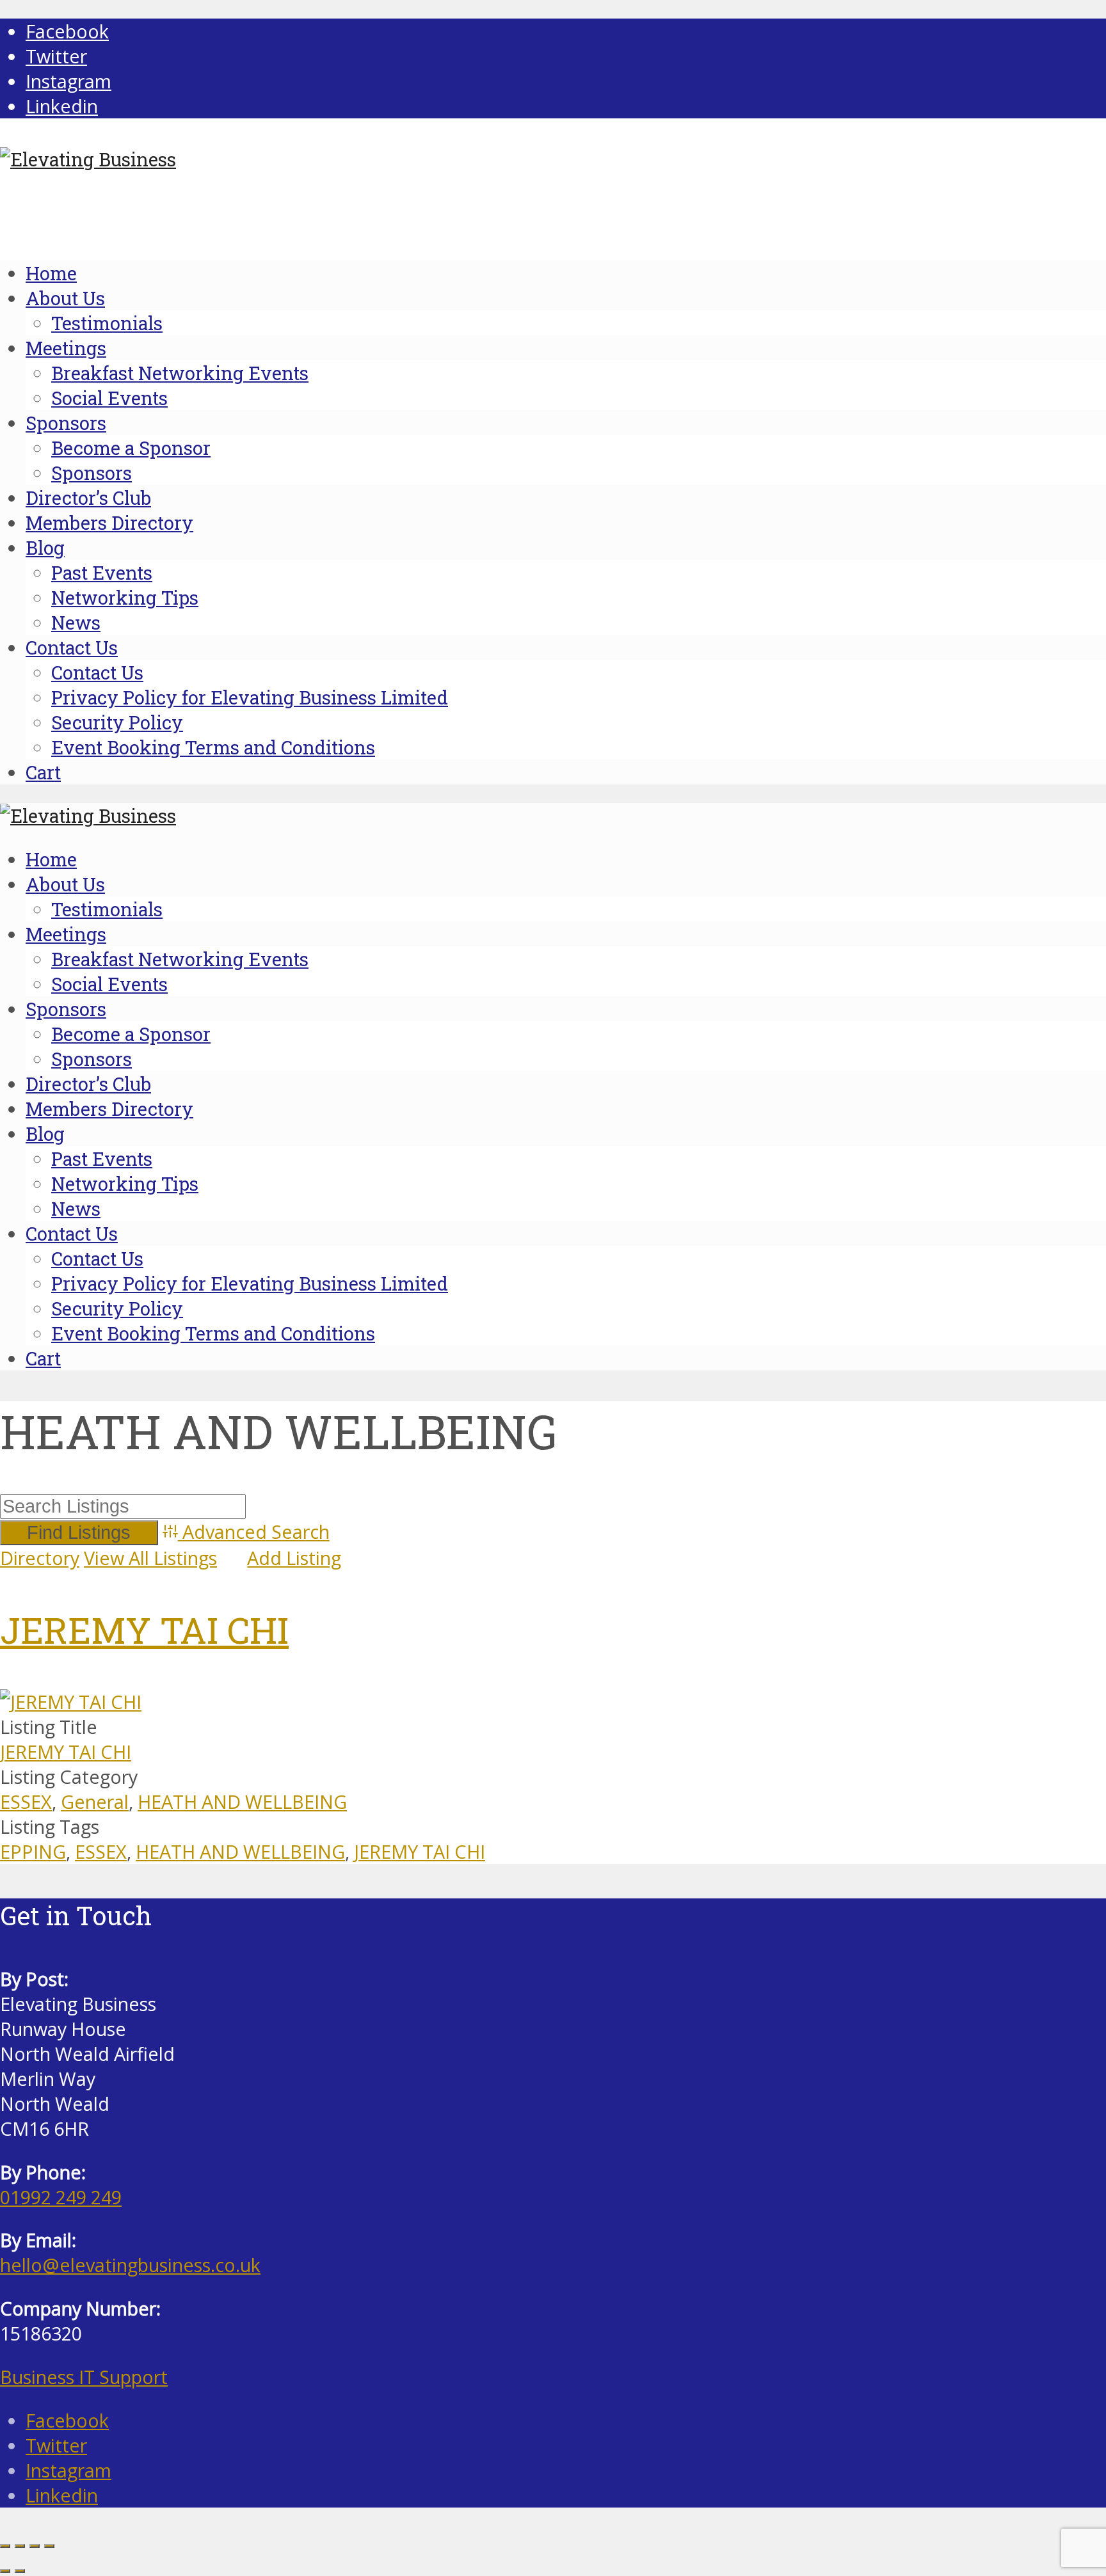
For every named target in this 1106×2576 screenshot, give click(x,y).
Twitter (56, 2445)
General (95, 1801)
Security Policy (117, 722)
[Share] (35, 2546)
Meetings (66, 348)
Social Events (109, 398)
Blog (45, 548)
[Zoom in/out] (5, 2546)
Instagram (68, 2470)
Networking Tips (125, 598)
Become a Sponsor (131, 448)
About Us (65, 298)
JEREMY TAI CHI (144, 1630)
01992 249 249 (61, 2197)
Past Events (102, 573)
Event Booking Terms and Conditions (213, 747)
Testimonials (107, 323)
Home (51, 273)
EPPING (33, 1851)
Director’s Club (88, 498)
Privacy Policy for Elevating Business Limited (250, 697)
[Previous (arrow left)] (5, 2571)
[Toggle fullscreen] (20, 2546)
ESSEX (26, 1801)
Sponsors (66, 423)
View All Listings (150, 1558)
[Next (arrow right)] (20, 2571)
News (76, 623)
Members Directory (109, 523)
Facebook (67, 2420)
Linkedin (62, 2495)
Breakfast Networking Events (180, 373)
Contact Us (72, 648)
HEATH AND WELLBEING (242, 1801)
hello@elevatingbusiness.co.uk (130, 2265)
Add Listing (294, 1558)
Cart (43, 772)
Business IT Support (84, 2377)
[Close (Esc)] (49, 2546)
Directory (40, 1558)
